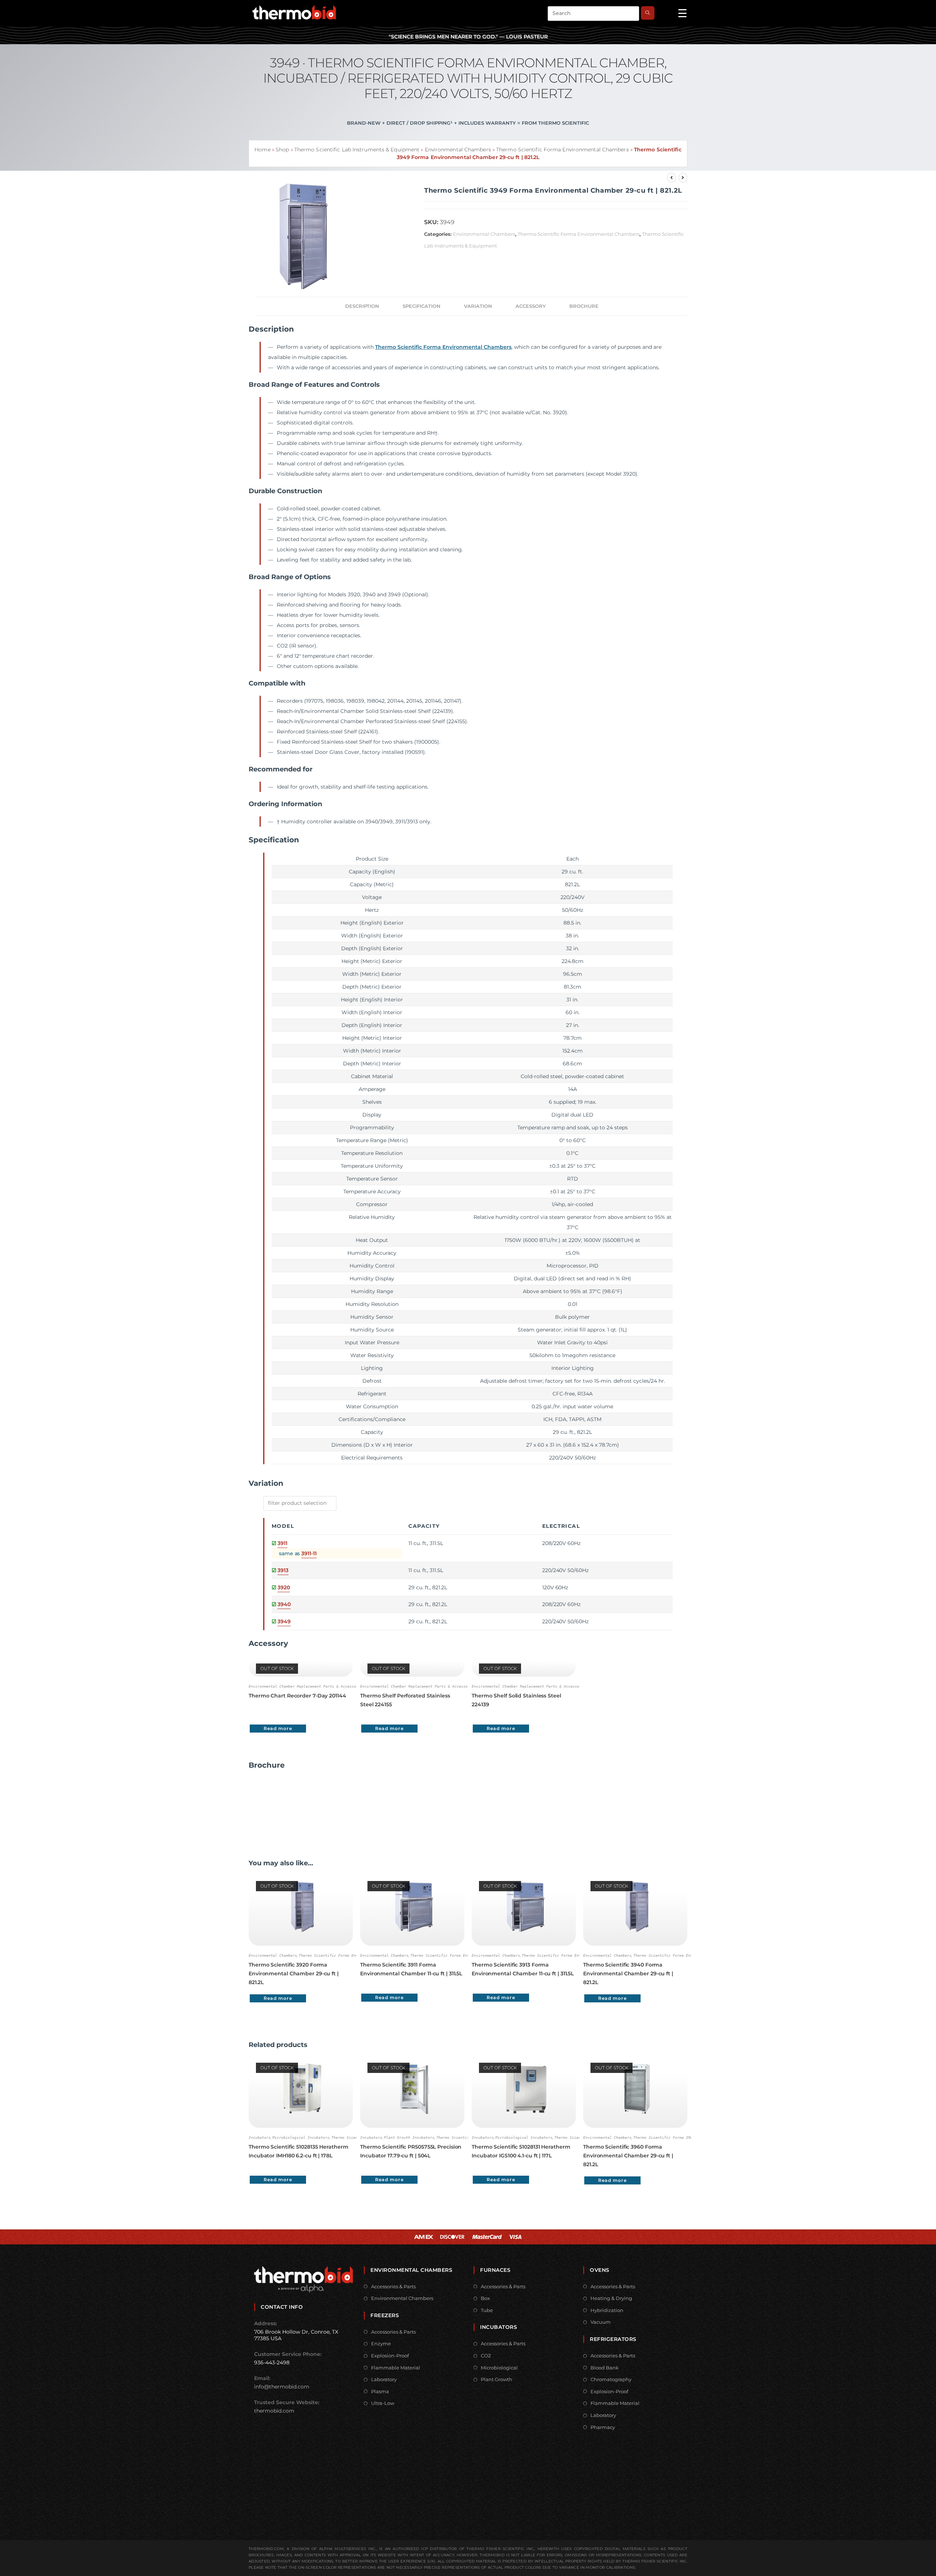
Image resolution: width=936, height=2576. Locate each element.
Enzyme (381, 2343)
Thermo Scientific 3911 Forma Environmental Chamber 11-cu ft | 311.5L (411, 1969)
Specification (422, 306)
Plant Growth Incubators (409, 2137)
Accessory (531, 306)
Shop (282, 150)
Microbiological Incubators (301, 2137)
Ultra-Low (383, 2403)
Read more (278, 1728)
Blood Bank (605, 2368)
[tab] (362, 306)
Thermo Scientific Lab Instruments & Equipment (357, 150)
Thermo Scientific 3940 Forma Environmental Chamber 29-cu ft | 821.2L (628, 1973)
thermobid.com (274, 2411)
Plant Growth (497, 2379)
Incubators (260, 2137)
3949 (284, 1621)
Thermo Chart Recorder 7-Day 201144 (297, 1696)
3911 (282, 1543)
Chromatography (611, 2379)
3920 (284, 1587)
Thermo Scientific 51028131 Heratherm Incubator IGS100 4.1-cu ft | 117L (521, 2151)
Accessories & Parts (393, 2286)
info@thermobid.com (282, 2387)
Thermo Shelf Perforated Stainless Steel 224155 (405, 1700)
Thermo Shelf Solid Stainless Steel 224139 (516, 1700)
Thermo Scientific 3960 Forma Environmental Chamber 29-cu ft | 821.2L (628, 2156)
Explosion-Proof (390, 2356)
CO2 (486, 2356)
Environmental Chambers (458, 150)
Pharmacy (603, 2427)
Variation (478, 306)
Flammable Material (396, 2368)
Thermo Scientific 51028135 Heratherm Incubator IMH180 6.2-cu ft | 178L (298, 2151)
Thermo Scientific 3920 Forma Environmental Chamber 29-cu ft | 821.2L (294, 1973)
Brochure (584, 306)
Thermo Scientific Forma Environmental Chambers (563, 150)
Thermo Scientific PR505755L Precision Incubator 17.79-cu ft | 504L (411, 2151)
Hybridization (607, 2310)
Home (262, 150)
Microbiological (499, 2368)
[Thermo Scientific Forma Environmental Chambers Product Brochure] (276, 1805)
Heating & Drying (611, 2298)
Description (362, 306)
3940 (284, 1604)
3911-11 (309, 1553)
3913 (283, 1570)
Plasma (380, 2391)
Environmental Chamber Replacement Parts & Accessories (307, 1686)
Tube (487, 2310)
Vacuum (601, 2322)
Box (485, 2298)
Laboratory (384, 2379)
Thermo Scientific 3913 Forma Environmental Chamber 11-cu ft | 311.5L (523, 1969)
